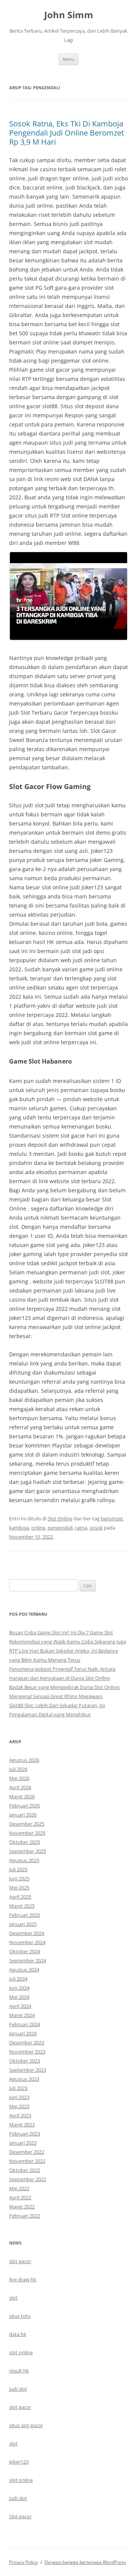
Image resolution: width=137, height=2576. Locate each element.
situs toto (20, 2316)
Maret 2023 (22, 2125)
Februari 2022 (25, 2216)
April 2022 (20, 2197)
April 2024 (20, 2006)
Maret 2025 (22, 1906)
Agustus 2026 (24, 1760)
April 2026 (20, 1787)
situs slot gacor (26, 2425)
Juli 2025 (18, 1869)
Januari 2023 (23, 2143)
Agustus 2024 (24, 1970)
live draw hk (23, 2279)
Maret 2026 (22, 1796)
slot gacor (20, 2261)
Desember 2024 (27, 1933)
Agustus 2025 (24, 1860)
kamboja (19, 1528)
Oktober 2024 (25, 1951)
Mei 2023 (19, 2106)
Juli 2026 (18, 1769)
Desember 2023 (27, 2042)
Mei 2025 (19, 1888)
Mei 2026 (19, 1778)
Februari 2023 (25, 2134)
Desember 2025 (27, 1824)
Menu (68, 59)
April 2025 (20, 1897)
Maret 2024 (22, 2015)
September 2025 (28, 1851)
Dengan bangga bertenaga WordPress (85, 2562)
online (38, 1528)
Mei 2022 (19, 2188)
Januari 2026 (23, 1815)
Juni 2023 (19, 2097)
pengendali (60, 1528)
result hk (19, 2371)
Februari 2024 (25, 2024)
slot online (21, 2352)
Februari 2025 (25, 1915)
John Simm (69, 15)
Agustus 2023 (24, 2079)
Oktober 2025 (25, 1842)
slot (13, 2298)
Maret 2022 (22, 2207)
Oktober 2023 (25, 2061)
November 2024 (27, 1942)
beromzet (112, 1518)
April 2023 (20, 2115)
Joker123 (19, 2462)
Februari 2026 (25, 1806)
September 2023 (28, 2070)
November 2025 (27, 1833)
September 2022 (28, 2179)
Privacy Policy (23, 2562)
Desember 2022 (27, 2152)
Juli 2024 (18, 1979)
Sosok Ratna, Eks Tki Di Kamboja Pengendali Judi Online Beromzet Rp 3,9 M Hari (67, 133)
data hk (18, 2334)
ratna (81, 1528)
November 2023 (27, 2052)
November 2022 (27, 2161)
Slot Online (60, 1518)
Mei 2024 (19, 1997)
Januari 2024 (23, 2033)
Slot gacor (20, 2516)
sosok (96, 1528)
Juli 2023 (18, 2088)
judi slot (18, 2389)
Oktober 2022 (25, 2170)
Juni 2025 (19, 1878)
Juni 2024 (19, 1988)
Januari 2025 (23, 1924)
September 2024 (28, 1960)
